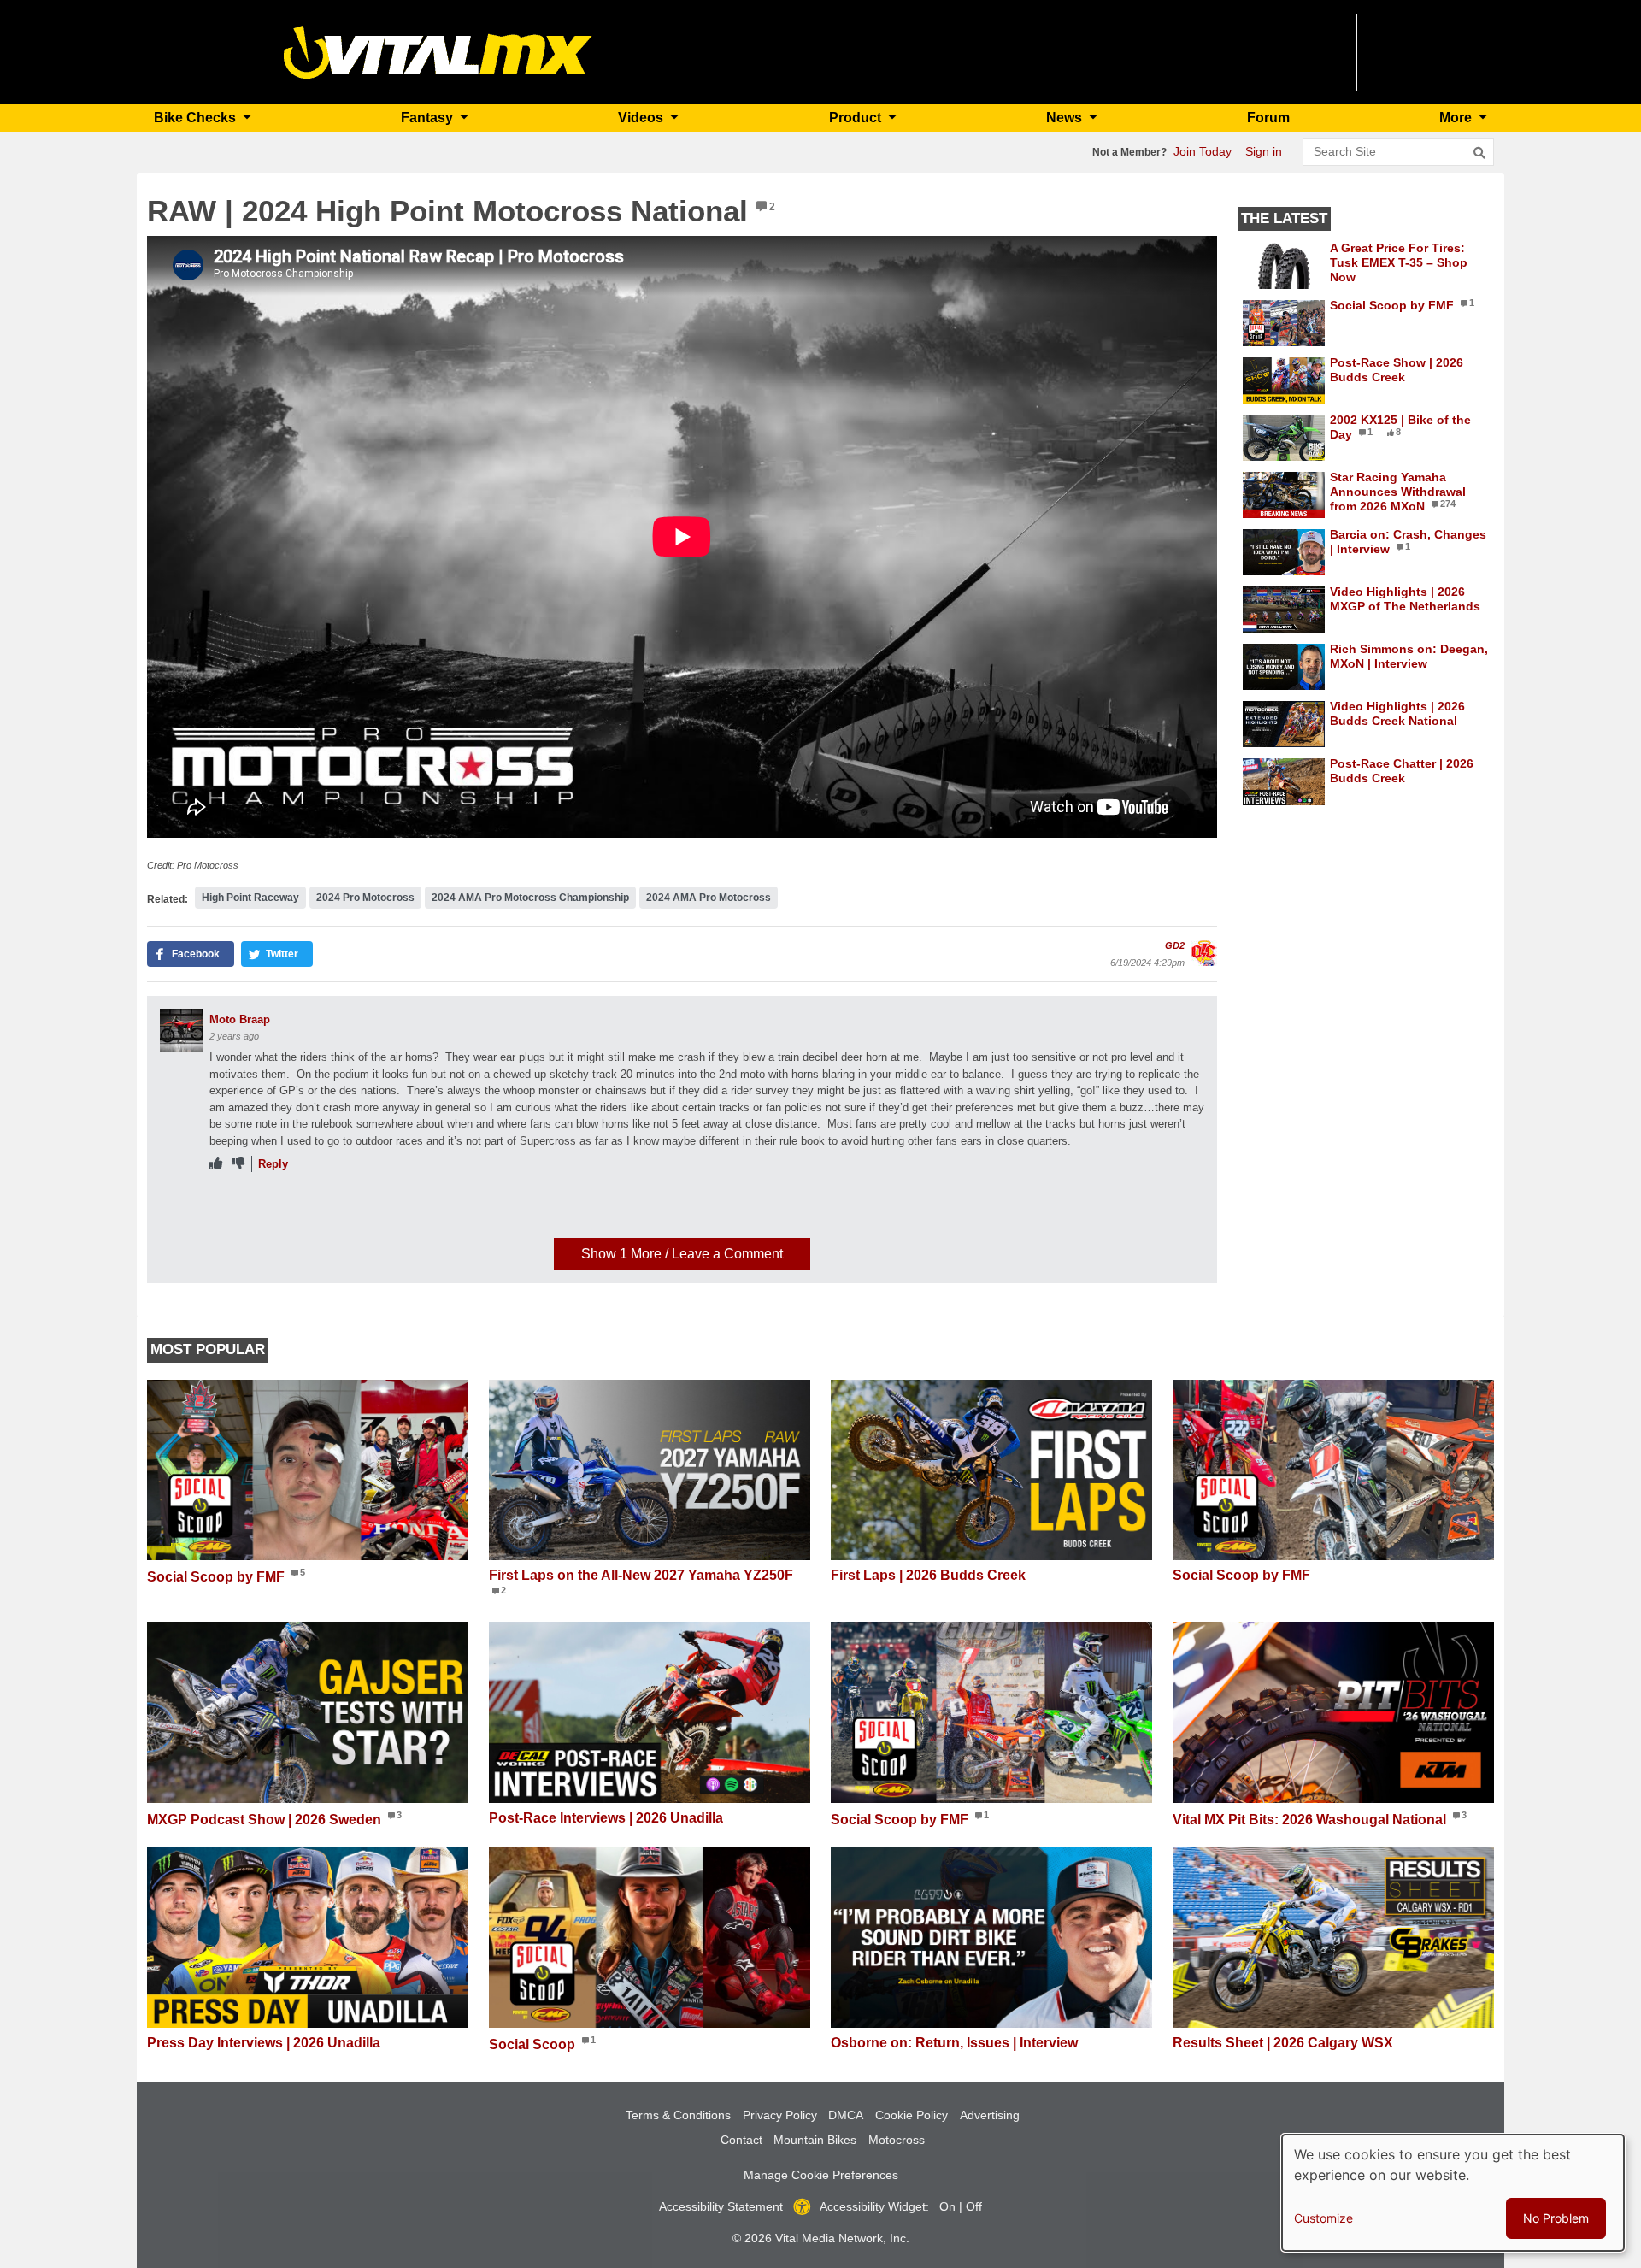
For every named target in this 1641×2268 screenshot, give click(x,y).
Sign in (1264, 151)
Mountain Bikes (815, 2140)
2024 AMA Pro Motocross (709, 898)
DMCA (846, 2115)
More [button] (1457, 118)
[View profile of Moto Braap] (181, 1030)
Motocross (897, 2140)
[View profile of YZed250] (181, 1218)
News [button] (1066, 118)
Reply (273, 1164)
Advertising (990, 2115)
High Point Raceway (250, 898)
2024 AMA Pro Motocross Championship (530, 898)
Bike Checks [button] (197, 118)
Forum (1268, 118)
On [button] (947, 2206)
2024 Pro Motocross (365, 898)
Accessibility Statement (721, 2206)
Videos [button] (642, 118)
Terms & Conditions (678, 2115)
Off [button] (974, 2206)
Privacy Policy (780, 2115)
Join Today (1203, 151)
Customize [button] (1323, 2218)
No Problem (1556, 2218)
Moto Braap (240, 1019)
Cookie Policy (912, 2115)
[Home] (438, 51)
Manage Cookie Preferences (821, 2175)
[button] (191, 954)
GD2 (1175, 945)
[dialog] (1453, 2193)
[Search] (1479, 153)
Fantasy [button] (429, 118)
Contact (741, 2140)
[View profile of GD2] (1204, 953)
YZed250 (232, 1208)
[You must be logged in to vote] (216, 1164)
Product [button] (857, 118)
